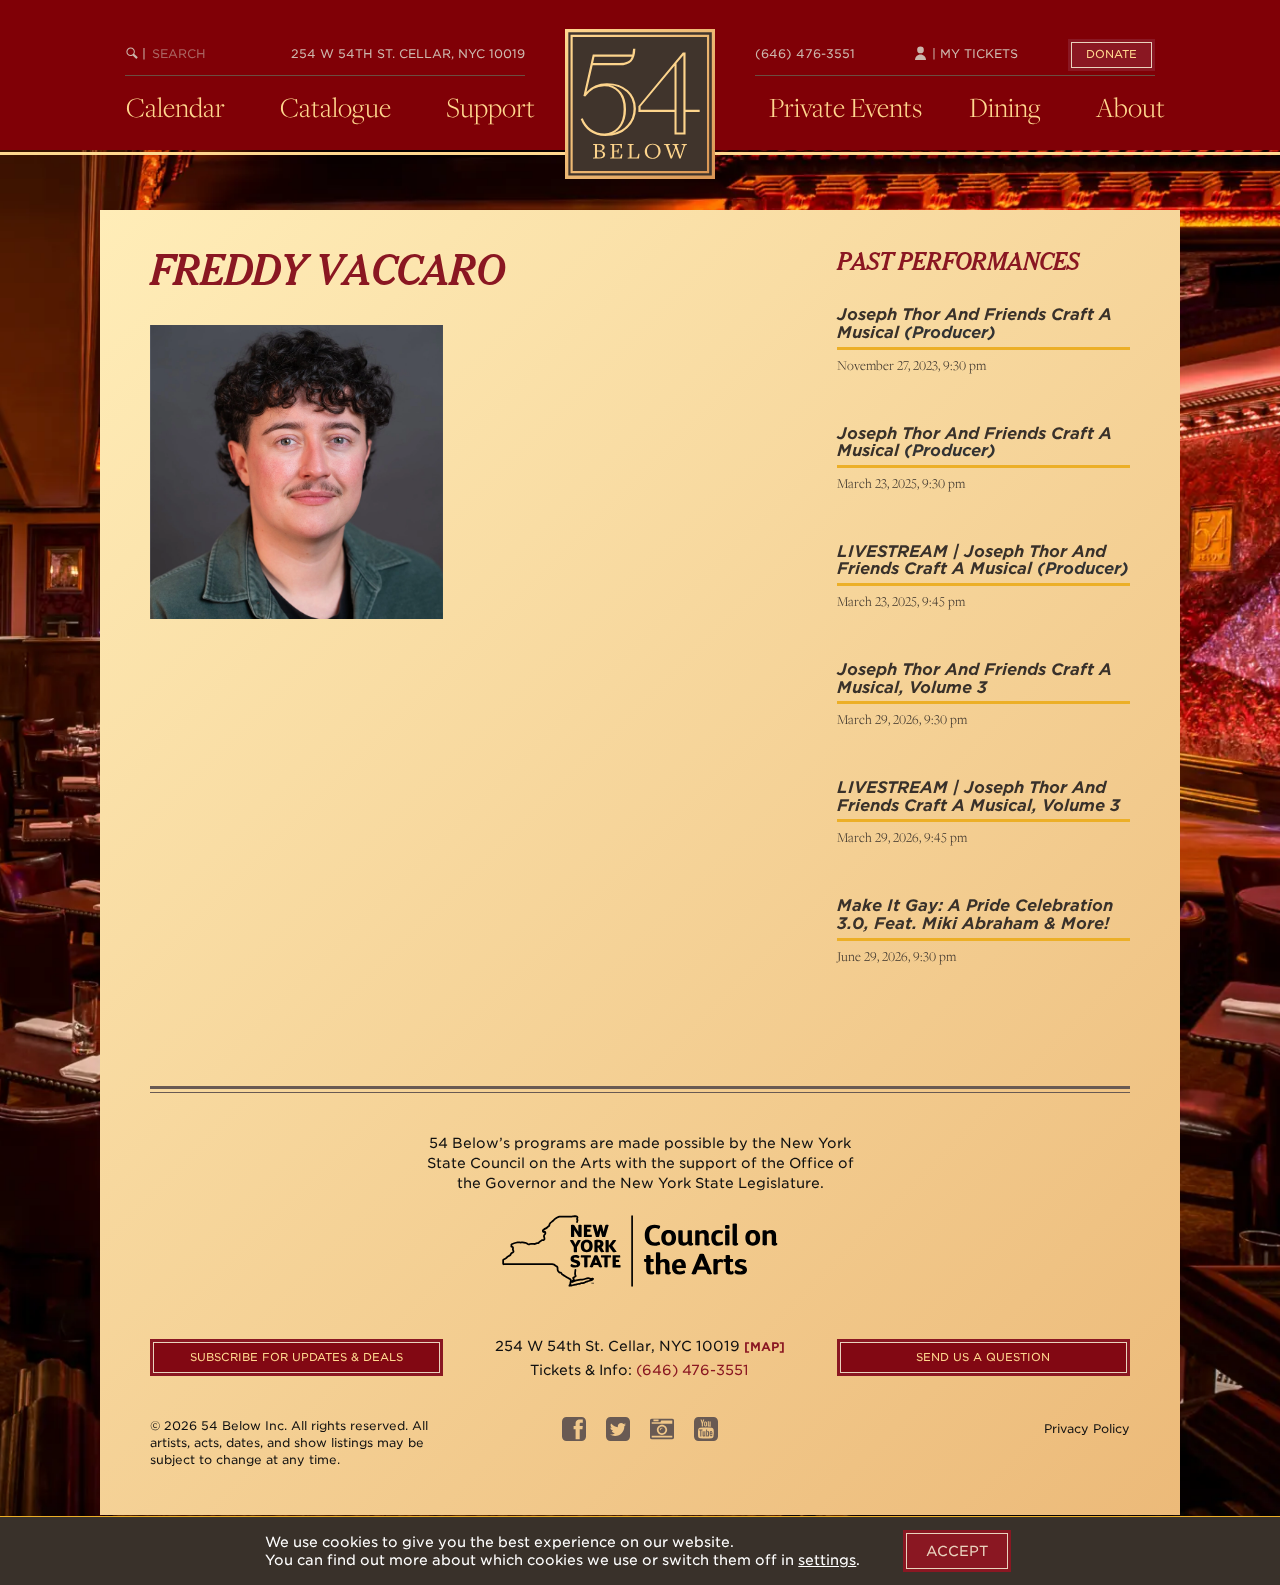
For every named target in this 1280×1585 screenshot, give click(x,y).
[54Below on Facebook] (574, 1435)
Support (490, 107)
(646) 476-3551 (805, 53)
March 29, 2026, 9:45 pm (902, 837)
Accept (957, 1551)
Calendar (175, 107)
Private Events (845, 107)
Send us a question (983, 1357)
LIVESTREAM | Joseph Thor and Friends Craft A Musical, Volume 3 (978, 796)
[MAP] (764, 1346)
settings (827, 1560)
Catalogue (335, 107)
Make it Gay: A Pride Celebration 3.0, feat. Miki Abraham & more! (975, 914)
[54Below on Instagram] (662, 1435)
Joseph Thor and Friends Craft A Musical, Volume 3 (974, 678)
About (1130, 107)
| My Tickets (973, 53)
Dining (1005, 107)
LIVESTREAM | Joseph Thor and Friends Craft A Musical (971, 560)
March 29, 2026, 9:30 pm (902, 719)
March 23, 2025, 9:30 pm (901, 483)
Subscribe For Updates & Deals (296, 1357)
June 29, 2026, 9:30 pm (896, 956)
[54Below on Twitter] (618, 1435)
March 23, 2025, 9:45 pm (901, 601)
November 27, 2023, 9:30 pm (911, 365)
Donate (1111, 54)
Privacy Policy (1087, 1428)
